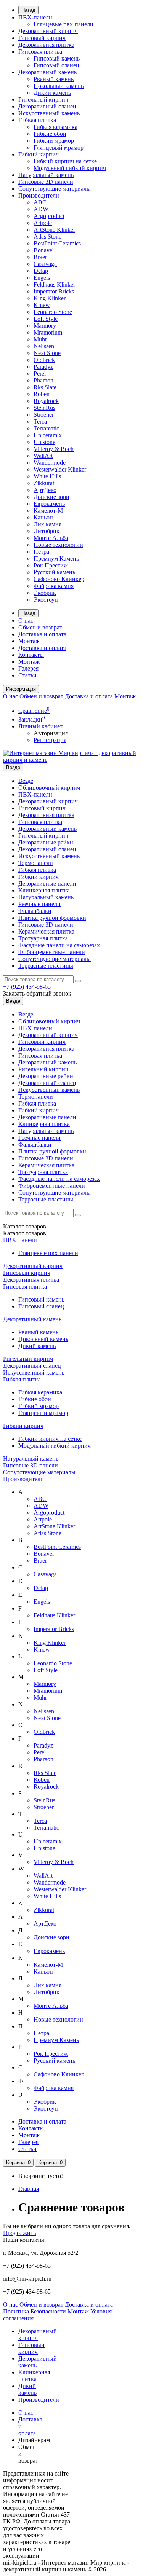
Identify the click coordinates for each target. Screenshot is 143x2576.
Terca (40, 421)
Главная (29, 2189)
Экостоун (46, 600)
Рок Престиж (51, 565)
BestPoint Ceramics (57, 243)
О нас (26, 621)
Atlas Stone (47, 237)
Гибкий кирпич (39, 154)
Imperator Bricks (54, 291)
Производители (39, 195)
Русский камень (54, 572)
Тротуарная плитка (43, 938)
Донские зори (51, 497)
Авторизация (51, 733)
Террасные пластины (46, 966)
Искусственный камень (49, 113)
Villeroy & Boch (54, 449)
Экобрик (45, 593)
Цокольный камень (59, 86)
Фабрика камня (54, 586)
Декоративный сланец (47, 106)
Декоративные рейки (46, 842)
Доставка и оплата (42, 634)
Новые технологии (58, 545)
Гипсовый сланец (56, 65)
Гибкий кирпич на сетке (65, 161)
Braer (40, 257)
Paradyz (43, 367)
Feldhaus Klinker (54, 284)
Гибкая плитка (37, 120)
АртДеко (45, 490)
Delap (41, 271)
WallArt (43, 456)
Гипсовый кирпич (42, 38)
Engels (42, 278)
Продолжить (19, 2233)
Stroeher (44, 415)
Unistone (44, 442)
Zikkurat (44, 483)
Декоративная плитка (46, 45)
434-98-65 (27, 987)
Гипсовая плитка (40, 52)
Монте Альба (51, 538)
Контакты (31, 655)
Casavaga (45, 264)
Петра (41, 552)
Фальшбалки (35, 911)
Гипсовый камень (57, 58)
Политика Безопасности (35, 2311)
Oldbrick (44, 360)
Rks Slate (45, 387)
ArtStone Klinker (54, 230)
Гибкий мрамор (54, 141)
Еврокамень (49, 504)
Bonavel (44, 250)
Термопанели (36, 863)
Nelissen (44, 346)
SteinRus (44, 408)
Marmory (45, 326)
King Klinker (50, 298)
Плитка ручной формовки (52, 918)
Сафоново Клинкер (59, 579)
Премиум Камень (56, 558)
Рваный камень (54, 79)
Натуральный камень (46, 175)
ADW (41, 209)
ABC (40, 202)
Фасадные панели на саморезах (59, 945)
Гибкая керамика (55, 127)
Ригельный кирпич (43, 100)
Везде (26, 781)
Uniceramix (48, 435)
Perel (40, 374)
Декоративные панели (47, 883)
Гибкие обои (50, 134)
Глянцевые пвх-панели (63, 24)
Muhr (40, 339)
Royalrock (46, 401)
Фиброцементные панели (52, 952)
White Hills (47, 476)
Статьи (27, 675)
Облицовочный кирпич (49, 788)
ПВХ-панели (35, 17)
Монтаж (29, 641)
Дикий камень (52, 93)
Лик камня (47, 524)
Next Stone (47, 353)
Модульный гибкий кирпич (70, 168)
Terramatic (46, 428)
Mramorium (48, 332)
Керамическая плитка (46, 931)
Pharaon (43, 380)
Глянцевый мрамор (59, 147)
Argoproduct (49, 216)
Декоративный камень (47, 72)
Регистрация (50, 740)
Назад (28, 10)
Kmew (42, 305)
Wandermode (50, 463)
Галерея (28, 668)
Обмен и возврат (40, 627)
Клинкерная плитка (44, 890)
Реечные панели (39, 904)
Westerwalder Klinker (60, 469)
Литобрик (47, 531)
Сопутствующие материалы (55, 189)
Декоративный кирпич (48, 31)
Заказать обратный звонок (37, 993)
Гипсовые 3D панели (46, 182)
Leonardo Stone (53, 312)
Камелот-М (48, 511)
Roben (42, 394)
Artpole (43, 223)
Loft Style (46, 319)
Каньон (43, 517)
